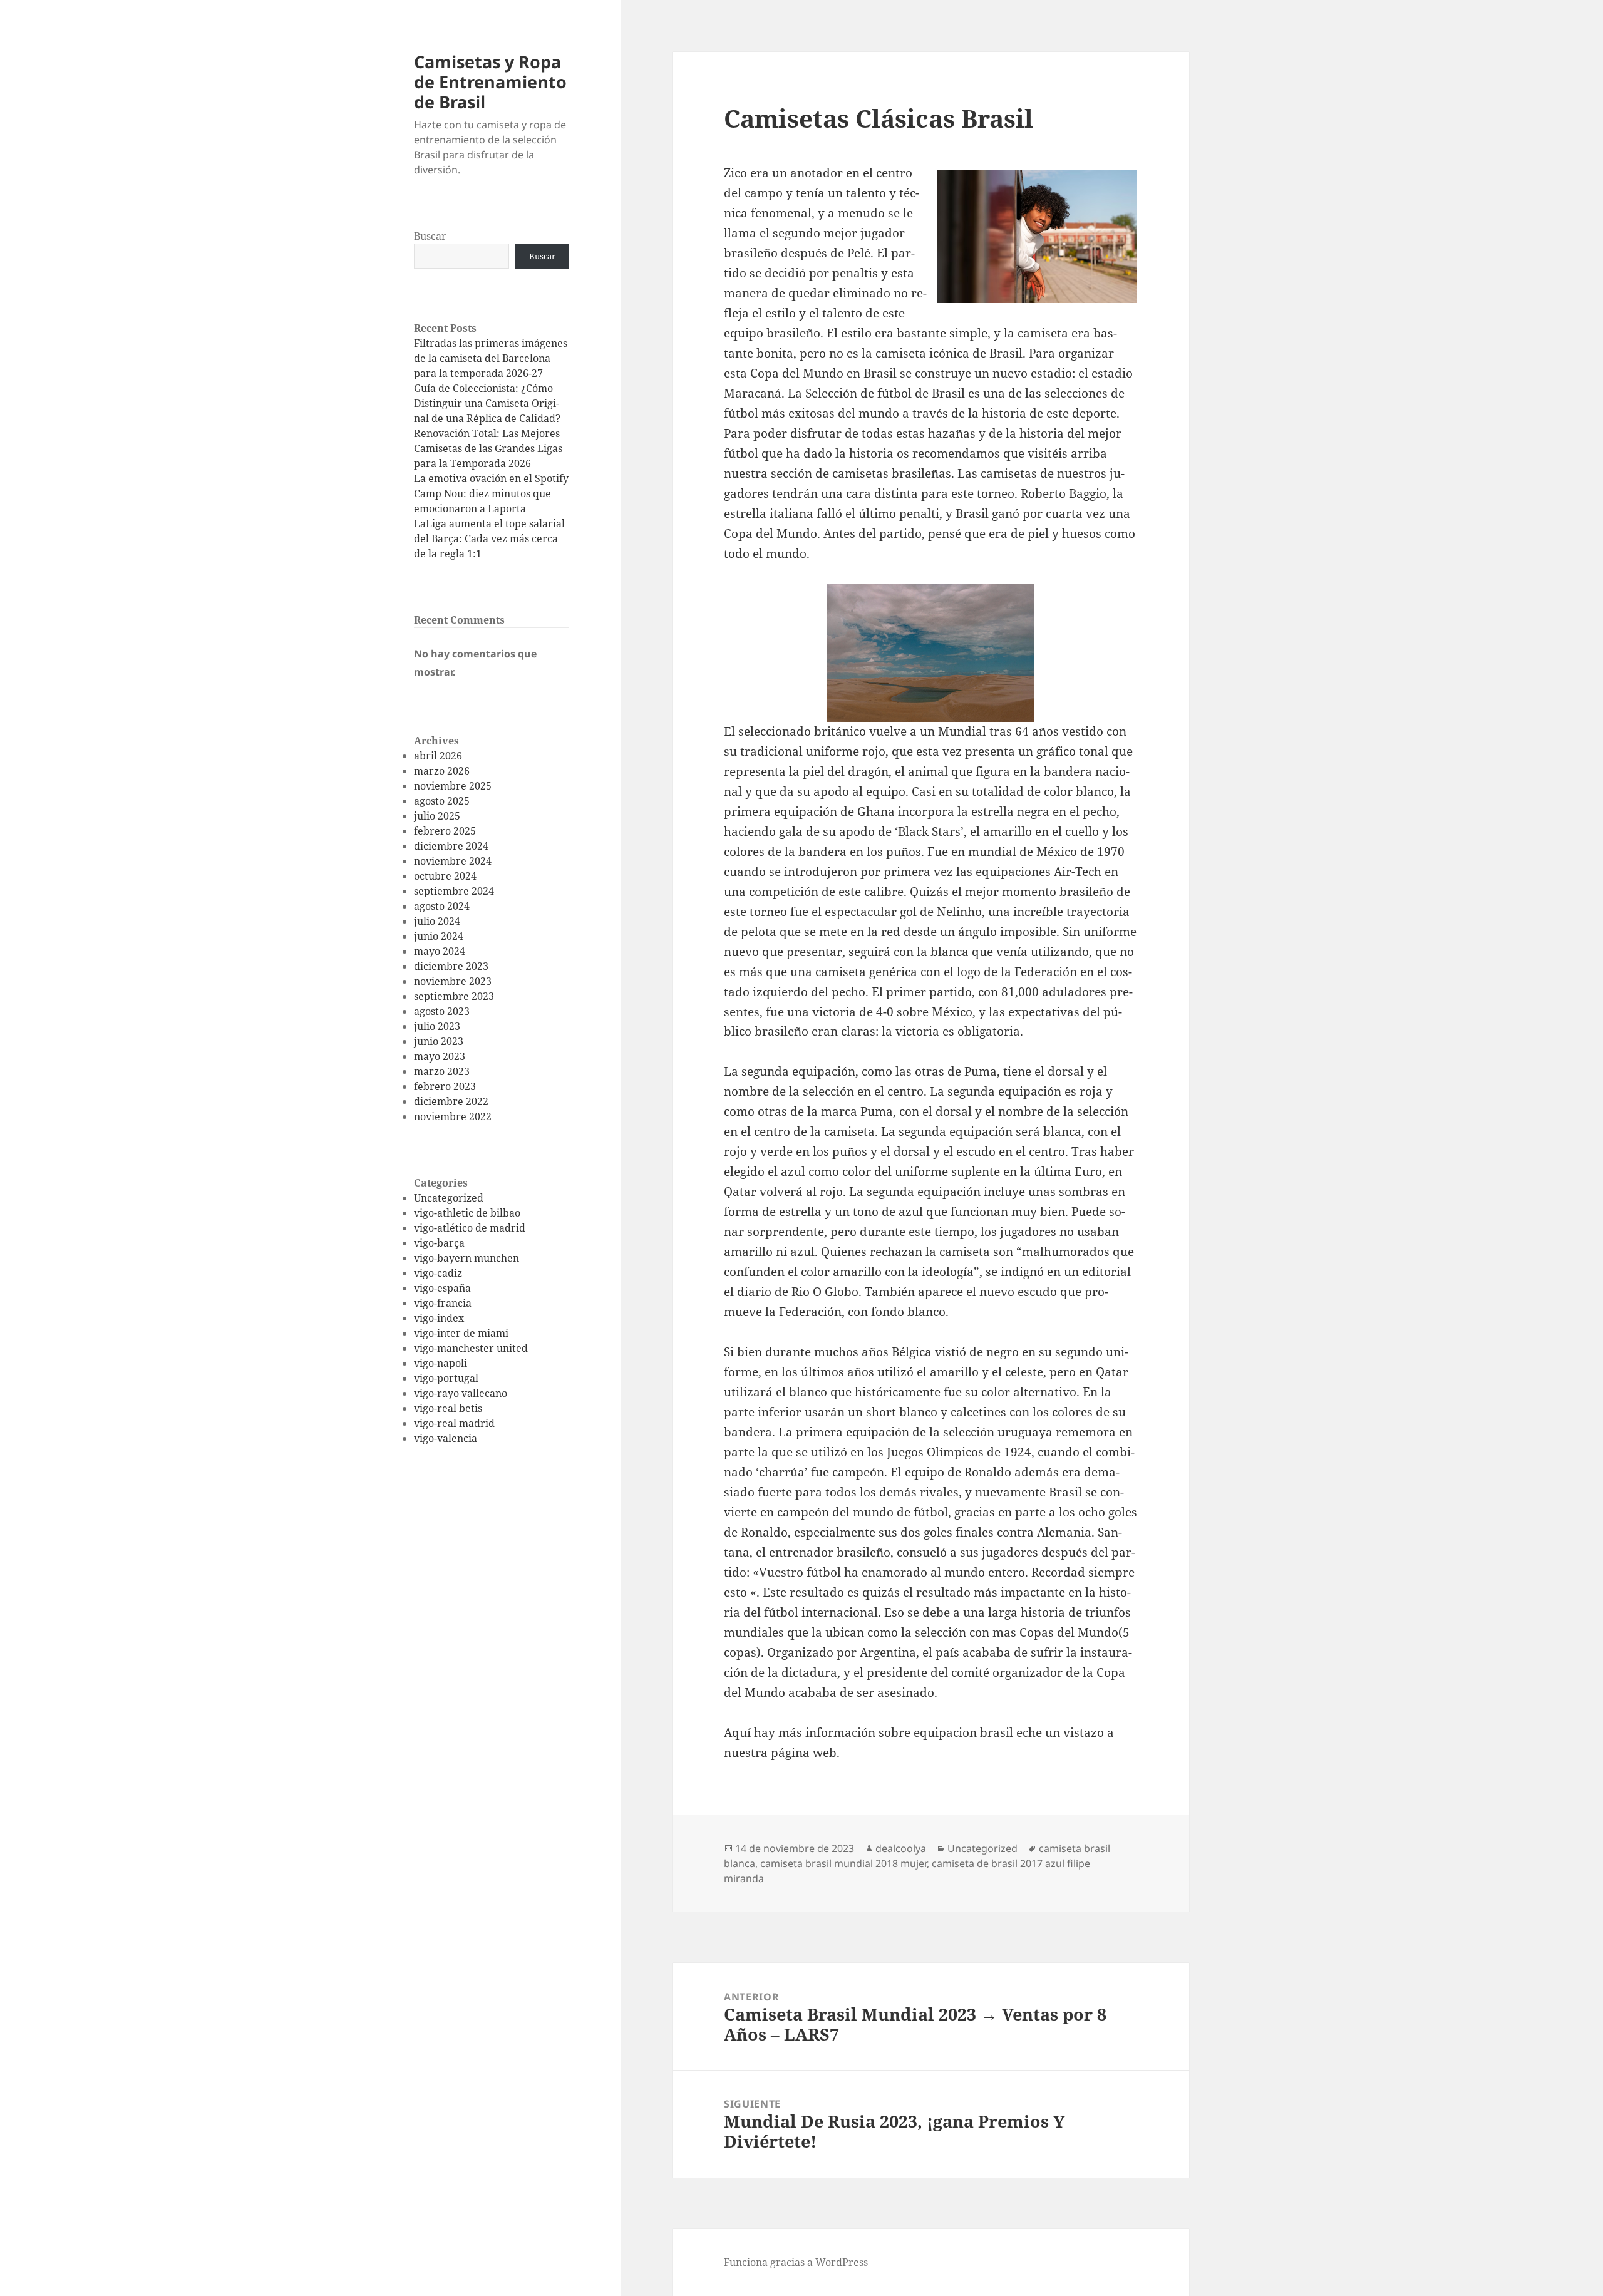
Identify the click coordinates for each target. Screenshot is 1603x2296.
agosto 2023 (442, 1011)
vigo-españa (442, 1288)
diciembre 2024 (451, 846)
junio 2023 (439, 1041)
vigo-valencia (446, 1438)
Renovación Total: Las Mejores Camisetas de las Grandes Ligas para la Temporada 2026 (488, 448)
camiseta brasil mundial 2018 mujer (843, 1863)
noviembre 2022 (453, 1116)
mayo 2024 (440, 951)
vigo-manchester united (471, 1348)
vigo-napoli (441, 1363)
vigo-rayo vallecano (461, 1393)
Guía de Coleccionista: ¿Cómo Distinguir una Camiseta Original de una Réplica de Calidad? (487, 403)
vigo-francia (443, 1303)
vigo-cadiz (438, 1273)
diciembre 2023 (451, 966)
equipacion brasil (963, 1732)
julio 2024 (437, 921)
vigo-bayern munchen (466, 1258)
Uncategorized (449, 1198)
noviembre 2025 (453, 786)
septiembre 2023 (454, 996)
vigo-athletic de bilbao (467, 1213)
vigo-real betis (448, 1408)
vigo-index (439, 1318)
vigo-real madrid (454, 1423)
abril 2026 (438, 756)
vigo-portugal (446, 1378)
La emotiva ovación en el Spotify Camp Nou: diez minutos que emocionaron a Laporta (491, 493)
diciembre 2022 (451, 1101)
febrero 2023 (445, 1086)
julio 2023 (437, 1026)
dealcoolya (901, 1848)
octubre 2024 (445, 876)
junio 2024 (439, 936)
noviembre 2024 (453, 861)
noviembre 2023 (453, 981)
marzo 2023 (442, 1071)
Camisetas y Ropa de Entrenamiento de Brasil (490, 82)
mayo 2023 (440, 1056)
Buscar (430, 236)
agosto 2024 (442, 906)
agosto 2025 (442, 801)
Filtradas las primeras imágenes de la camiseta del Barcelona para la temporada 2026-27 (491, 358)
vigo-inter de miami (461, 1333)
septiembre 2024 (454, 891)
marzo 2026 (442, 771)
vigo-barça (439, 1243)
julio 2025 (437, 816)
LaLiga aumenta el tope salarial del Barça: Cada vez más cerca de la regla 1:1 (489, 538)
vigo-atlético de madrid (470, 1228)
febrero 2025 (445, 831)
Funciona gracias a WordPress (796, 2262)
